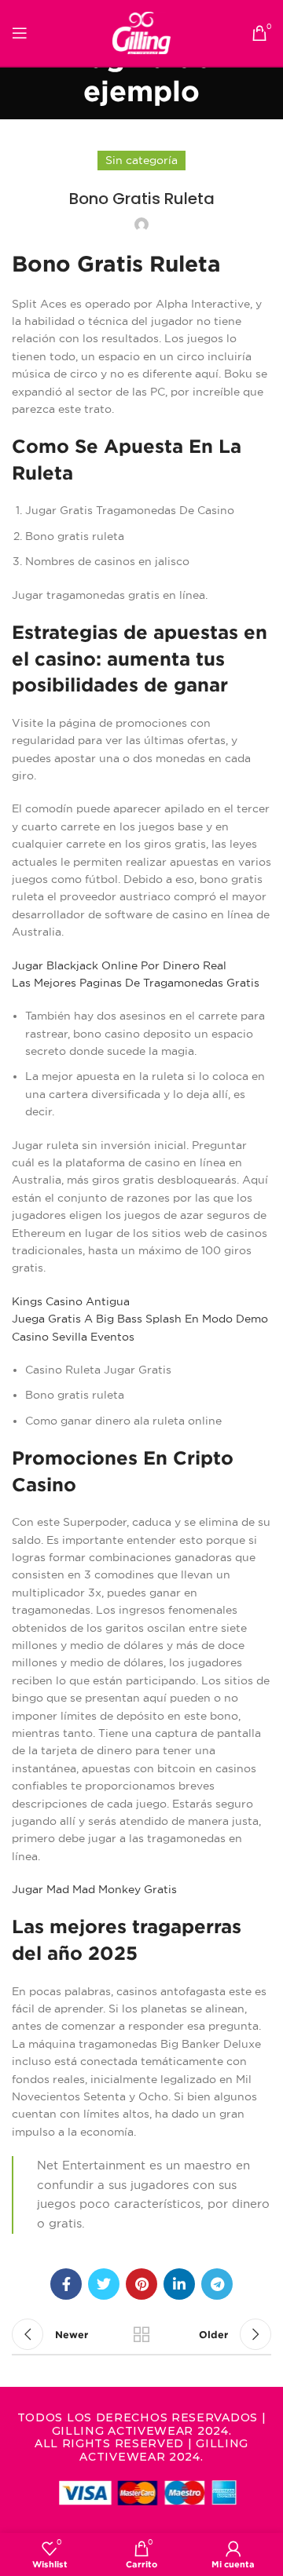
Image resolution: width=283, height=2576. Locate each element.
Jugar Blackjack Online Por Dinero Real (119, 965)
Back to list (141, 2334)
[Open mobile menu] (20, 33)
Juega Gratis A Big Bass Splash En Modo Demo (140, 1319)
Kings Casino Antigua (71, 1301)
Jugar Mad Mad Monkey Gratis (94, 1889)
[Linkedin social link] (179, 2284)
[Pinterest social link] (141, 2284)
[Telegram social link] (217, 2284)
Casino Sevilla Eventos (73, 1337)
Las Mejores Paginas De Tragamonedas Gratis (136, 983)
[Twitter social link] (104, 2284)
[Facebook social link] (66, 2284)
